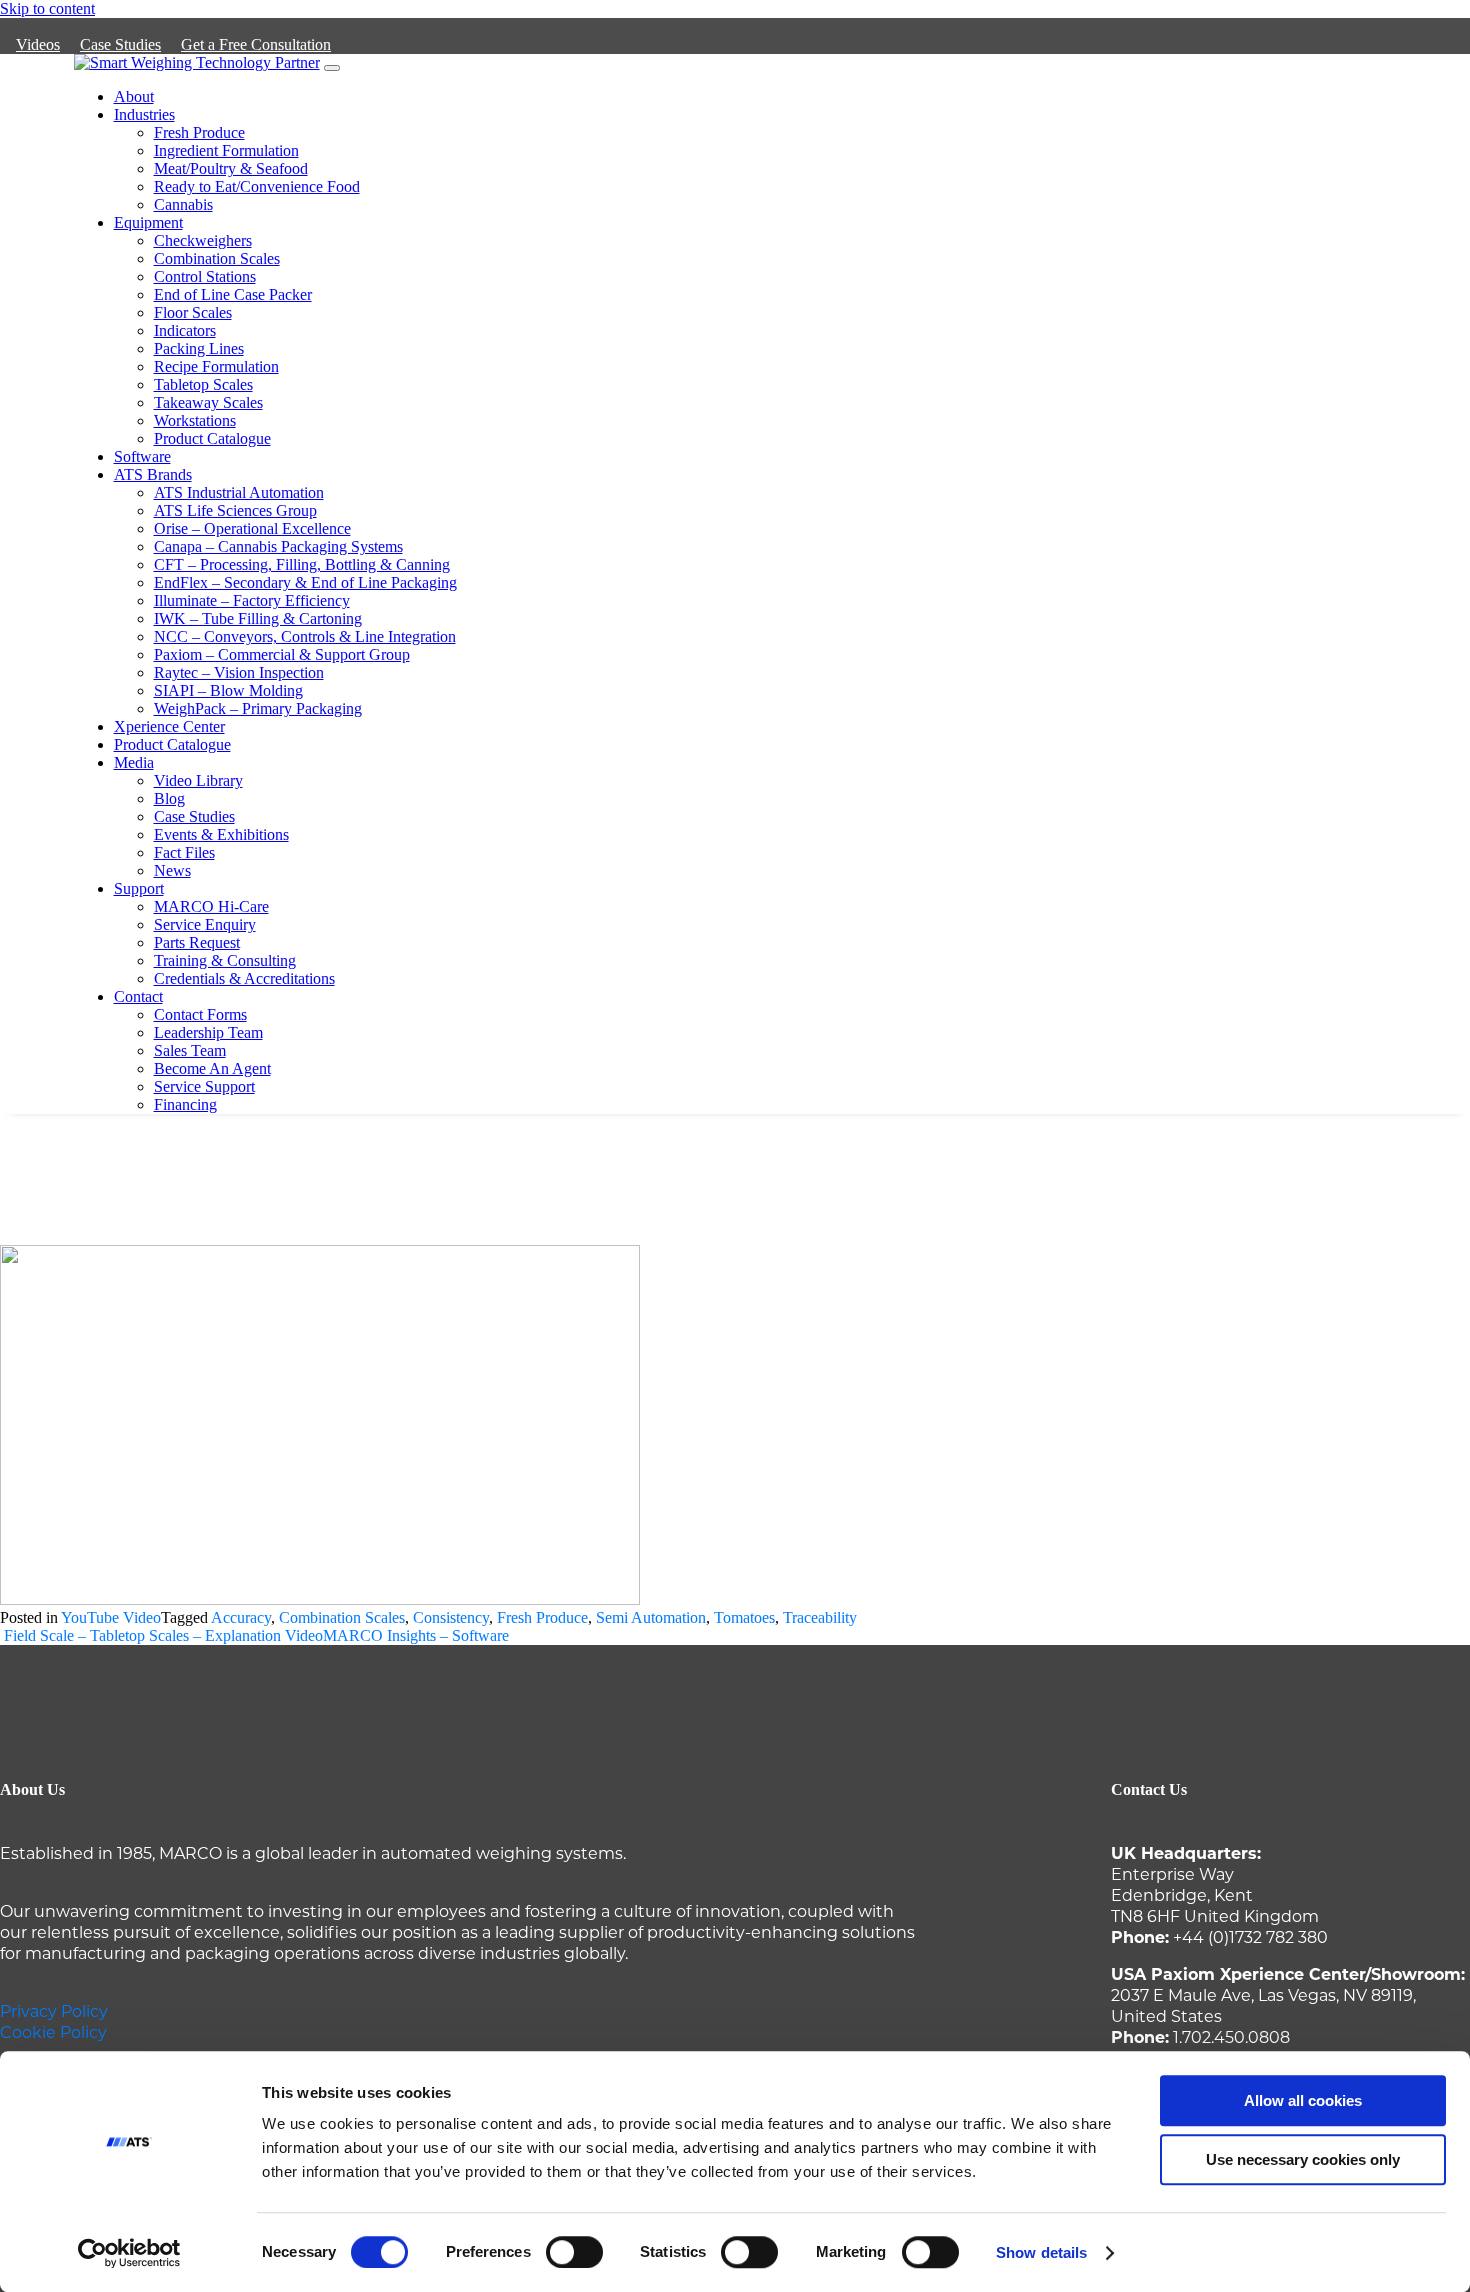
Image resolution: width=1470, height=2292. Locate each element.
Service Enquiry (205, 924)
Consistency (451, 1617)
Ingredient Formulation (226, 150)
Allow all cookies (1303, 2100)
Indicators (185, 330)
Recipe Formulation (216, 366)
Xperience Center (169, 726)
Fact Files (184, 852)
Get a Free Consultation (256, 44)
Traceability (820, 1617)
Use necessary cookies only (1303, 2159)
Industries (144, 114)
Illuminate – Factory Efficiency (252, 600)
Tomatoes (744, 1617)
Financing (185, 1104)
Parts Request (197, 942)
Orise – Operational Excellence (252, 528)
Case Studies (120, 44)
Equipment (148, 222)
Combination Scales (217, 258)
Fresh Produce (199, 132)
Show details (1041, 2252)
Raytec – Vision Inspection (239, 672)
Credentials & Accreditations (244, 978)
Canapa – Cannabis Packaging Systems (278, 546)
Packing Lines (199, 348)
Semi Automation (651, 1617)
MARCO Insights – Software (418, 1635)
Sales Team (190, 1050)
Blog (169, 798)
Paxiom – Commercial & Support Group (282, 654)
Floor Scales (193, 312)
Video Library (198, 780)
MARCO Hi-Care (211, 906)
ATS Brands (153, 474)
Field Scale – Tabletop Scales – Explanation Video (161, 1635)
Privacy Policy (54, 2010)
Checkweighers (203, 240)
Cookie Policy (53, 2031)
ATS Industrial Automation (239, 492)
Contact (138, 996)
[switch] (574, 2252)
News (172, 870)
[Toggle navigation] (332, 68)
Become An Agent (212, 1068)
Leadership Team (208, 1032)
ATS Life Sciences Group (235, 510)
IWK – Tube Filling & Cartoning (258, 618)
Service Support (204, 1086)
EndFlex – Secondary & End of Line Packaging (305, 582)
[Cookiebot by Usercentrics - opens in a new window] (129, 2253)
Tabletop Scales (203, 384)
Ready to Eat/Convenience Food (257, 186)
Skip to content (47, 8)
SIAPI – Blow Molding (228, 690)
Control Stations (205, 276)
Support (139, 888)
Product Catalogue (212, 438)
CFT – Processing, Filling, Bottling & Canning (302, 564)
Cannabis (183, 204)
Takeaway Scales (208, 402)
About (134, 96)
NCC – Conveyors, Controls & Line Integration (305, 636)
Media (134, 762)
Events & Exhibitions (221, 834)
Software (142, 456)
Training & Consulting (225, 960)
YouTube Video (111, 1617)
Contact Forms (200, 1014)
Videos (38, 44)
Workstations (195, 420)
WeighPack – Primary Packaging (258, 708)
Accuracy (241, 1617)
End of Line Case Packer (233, 294)
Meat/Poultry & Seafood (231, 168)
